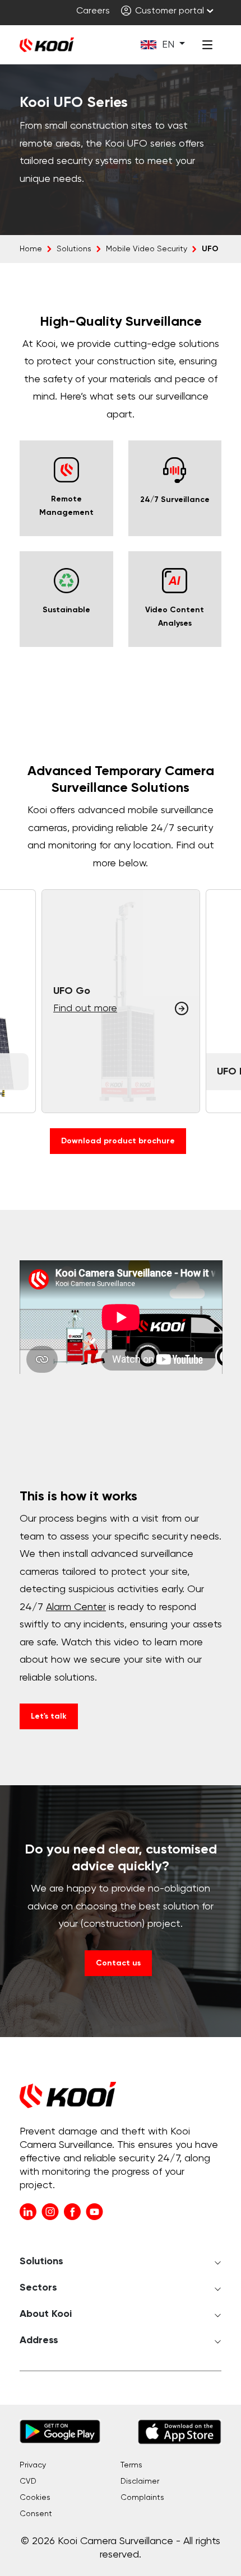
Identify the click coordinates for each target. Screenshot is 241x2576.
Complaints (142, 2498)
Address (39, 2340)
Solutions (74, 249)
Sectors (38, 2288)
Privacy (33, 2465)
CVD (28, 2481)
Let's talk (49, 1716)
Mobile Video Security (147, 249)
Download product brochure (118, 1141)
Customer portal (168, 11)
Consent (36, 2514)
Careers (93, 11)
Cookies (35, 2498)
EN (168, 45)
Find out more (85, 1008)
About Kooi (46, 2314)
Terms (131, 2465)
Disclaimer (140, 2481)
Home (31, 249)
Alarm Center (76, 1607)
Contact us (118, 1963)
